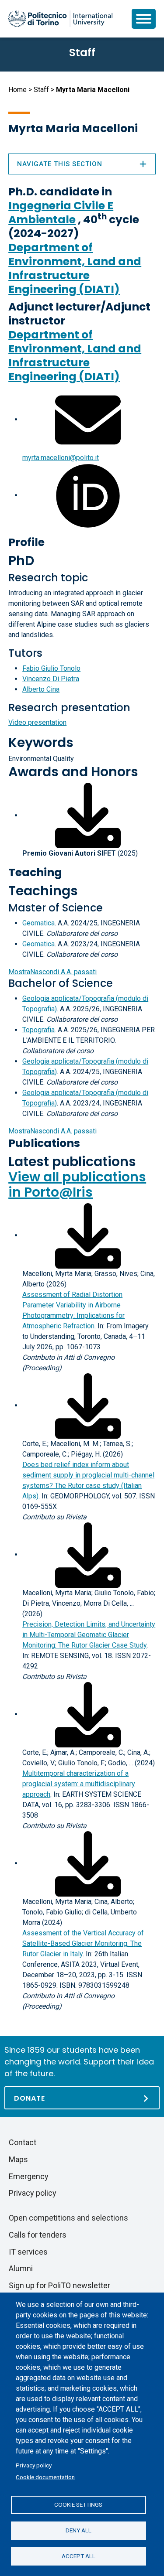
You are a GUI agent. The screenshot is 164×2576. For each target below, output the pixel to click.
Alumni (21, 2268)
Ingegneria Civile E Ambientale (61, 213)
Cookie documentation (45, 2477)
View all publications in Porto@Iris (77, 1184)
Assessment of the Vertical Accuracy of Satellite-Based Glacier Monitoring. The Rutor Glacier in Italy (83, 1943)
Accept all (79, 2556)
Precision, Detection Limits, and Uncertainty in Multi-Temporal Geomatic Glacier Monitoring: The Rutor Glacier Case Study (89, 1635)
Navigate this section (60, 164)
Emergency (29, 2176)
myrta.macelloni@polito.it (61, 458)
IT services (28, 2252)
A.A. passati (52, 972)
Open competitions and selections (68, 2218)
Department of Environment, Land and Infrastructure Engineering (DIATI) (75, 268)
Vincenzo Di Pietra (51, 679)
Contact (23, 2142)
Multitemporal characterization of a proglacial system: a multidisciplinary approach (79, 1784)
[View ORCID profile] (88, 495)
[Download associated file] (88, 815)
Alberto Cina (41, 689)
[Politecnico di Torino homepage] (60, 19)
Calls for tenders (38, 2235)
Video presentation (37, 722)
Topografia (38, 1030)
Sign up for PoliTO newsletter (59, 2285)
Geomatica (38, 923)
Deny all (79, 2530)
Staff (41, 90)
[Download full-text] (88, 1235)
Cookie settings (78, 2504)
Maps (18, 2159)
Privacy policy (34, 2465)
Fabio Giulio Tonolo (51, 668)
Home (17, 90)
